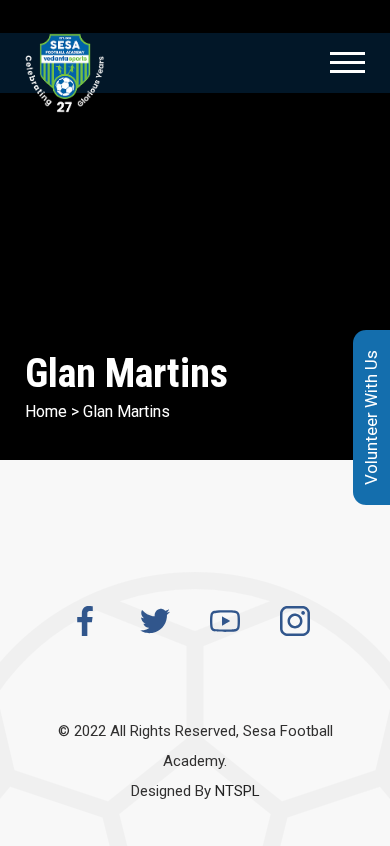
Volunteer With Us (371, 417)
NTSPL (237, 791)
